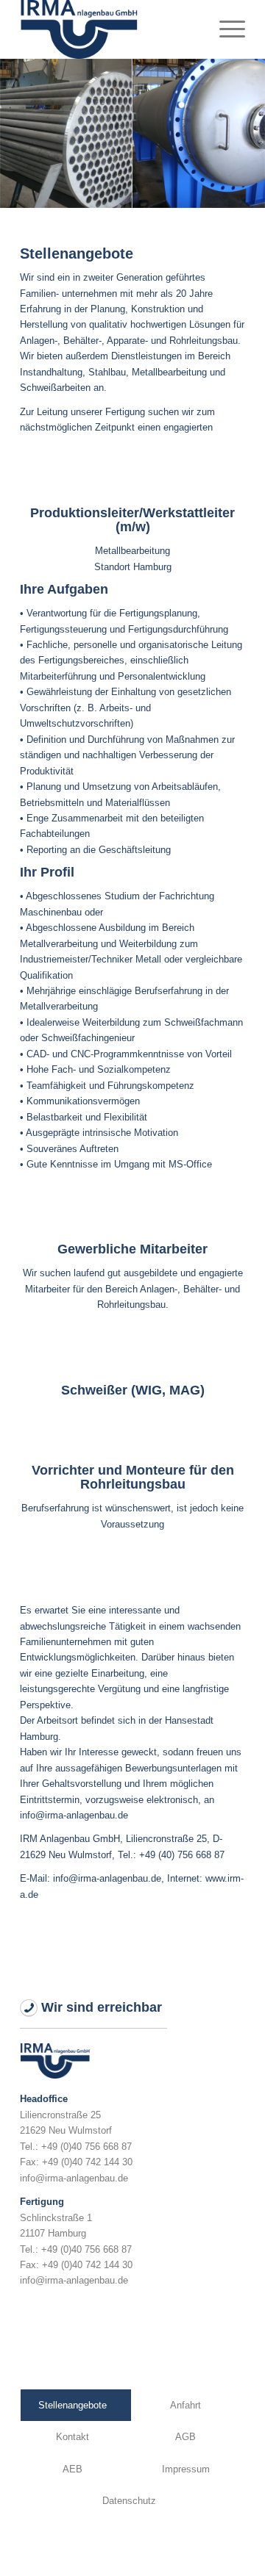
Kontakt (73, 2437)
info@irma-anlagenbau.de (74, 2178)
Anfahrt (185, 2405)
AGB (185, 2437)
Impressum (186, 2469)
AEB (73, 2469)
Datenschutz (129, 2501)
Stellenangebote (73, 2405)
